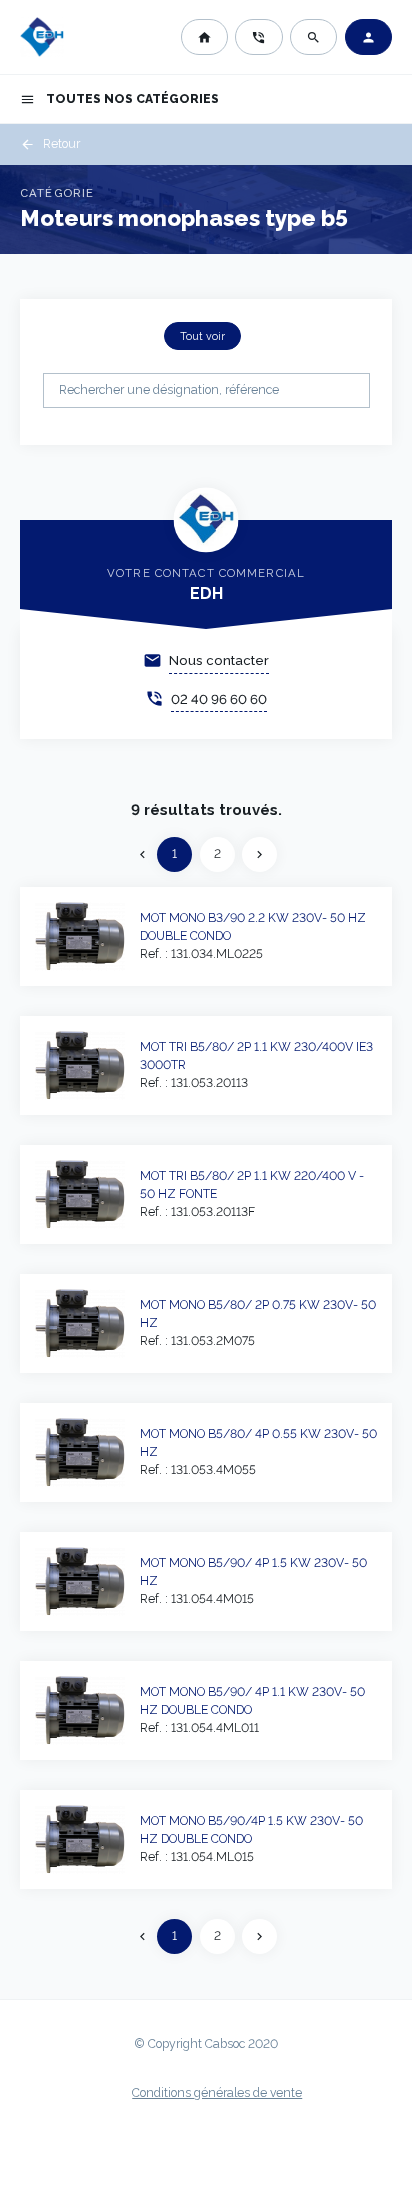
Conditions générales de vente (217, 2093)
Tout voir (202, 336)
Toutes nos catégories (119, 99)
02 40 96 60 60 (219, 699)
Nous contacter (219, 660)
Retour (50, 144)
